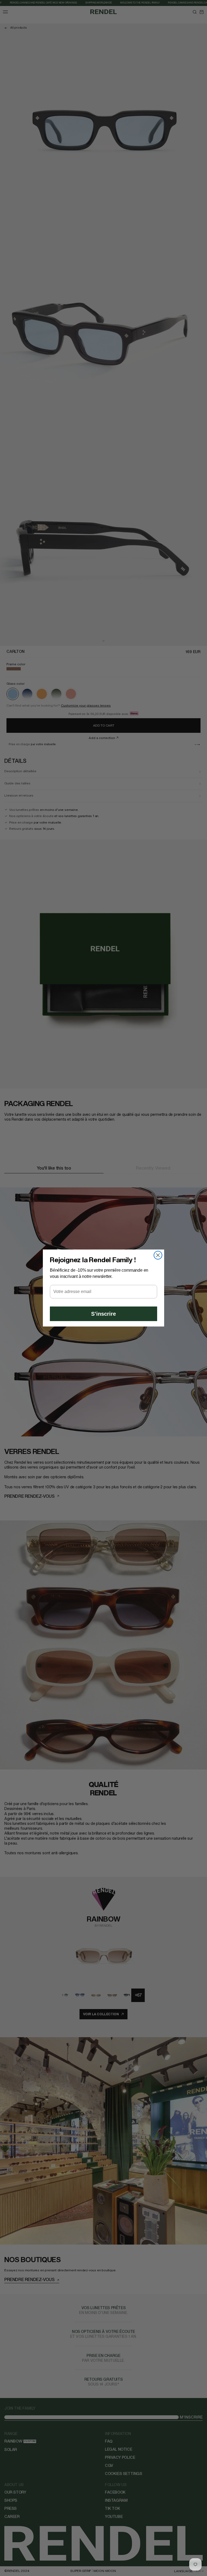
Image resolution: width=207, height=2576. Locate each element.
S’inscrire (103, 1314)
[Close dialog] (158, 1255)
